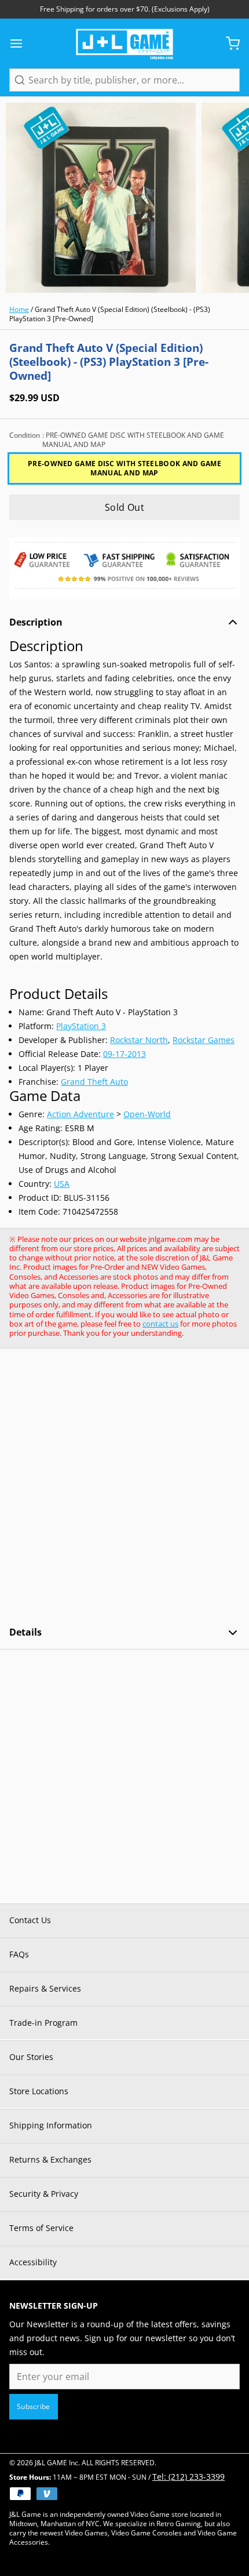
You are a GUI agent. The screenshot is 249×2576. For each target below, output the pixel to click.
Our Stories (31, 2057)
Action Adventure (80, 1114)
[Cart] (228, 43)
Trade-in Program (43, 2023)
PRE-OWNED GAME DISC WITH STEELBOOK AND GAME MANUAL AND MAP (124, 468)
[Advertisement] (124, 1487)
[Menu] (21, 43)
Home (19, 309)
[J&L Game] (124, 43)
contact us (160, 1324)
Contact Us (30, 1920)
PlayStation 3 (81, 1026)
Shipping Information (51, 2125)
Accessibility (33, 2262)
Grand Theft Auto (94, 1082)
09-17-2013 (124, 1054)
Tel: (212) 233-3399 (188, 2477)
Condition (117, 440)
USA (62, 1184)
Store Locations (39, 2091)
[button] (124, 507)
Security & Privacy (44, 2194)
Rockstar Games (204, 1040)
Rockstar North (139, 1040)
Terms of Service (41, 2228)
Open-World (147, 1114)
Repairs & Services (45, 1988)
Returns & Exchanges (50, 2159)
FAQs (19, 1954)
